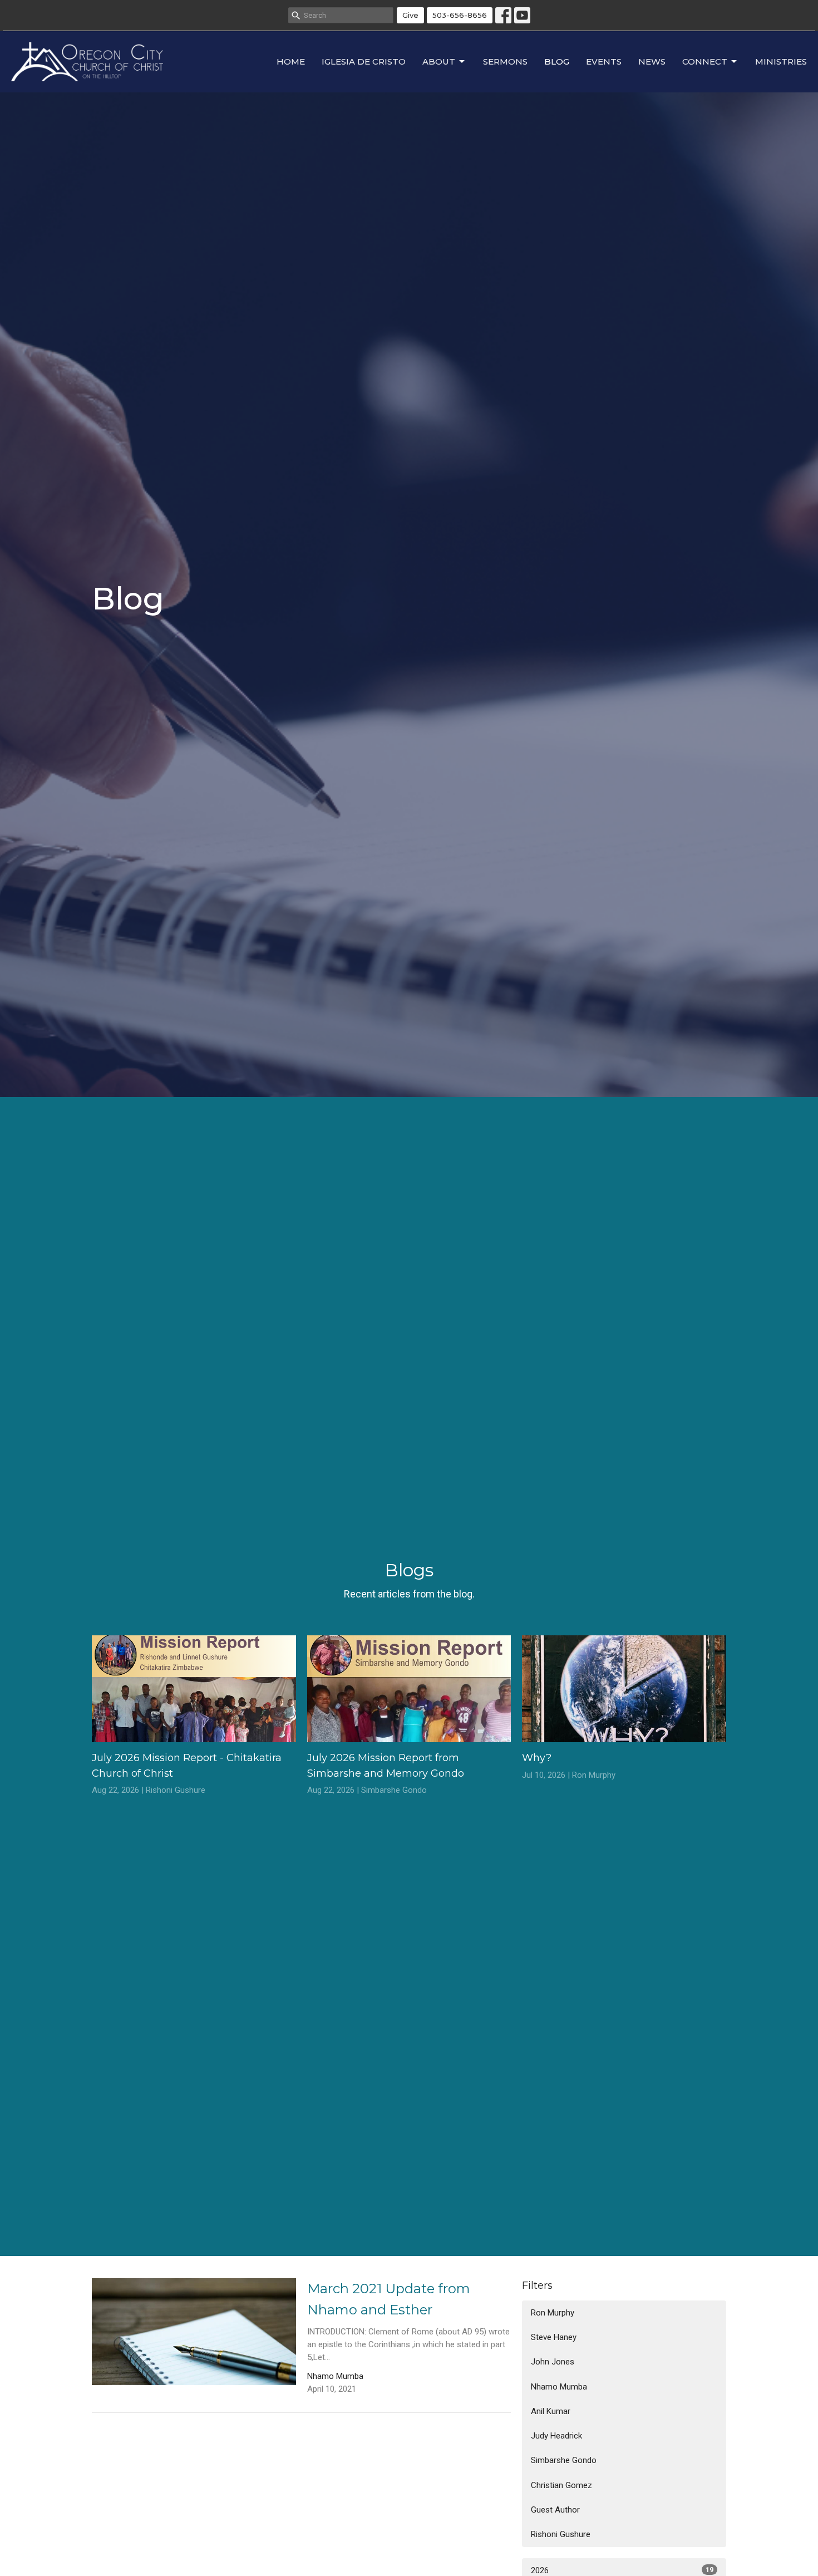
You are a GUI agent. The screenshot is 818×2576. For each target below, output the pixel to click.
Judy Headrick (556, 2436)
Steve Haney (554, 2337)
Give (410, 15)
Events (604, 62)
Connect (705, 62)
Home (291, 62)
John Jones (553, 2362)
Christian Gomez (561, 2485)
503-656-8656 (460, 15)
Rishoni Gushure (561, 2534)
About (439, 62)
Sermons (505, 62)
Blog (557, 62)
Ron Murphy (553, 2313)
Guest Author (555, 2510)
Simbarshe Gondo (564, 2460)
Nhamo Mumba (559, 2387)
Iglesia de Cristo (364, 62)
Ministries (781, 62)
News (652, 62)
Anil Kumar (551, 2411)
